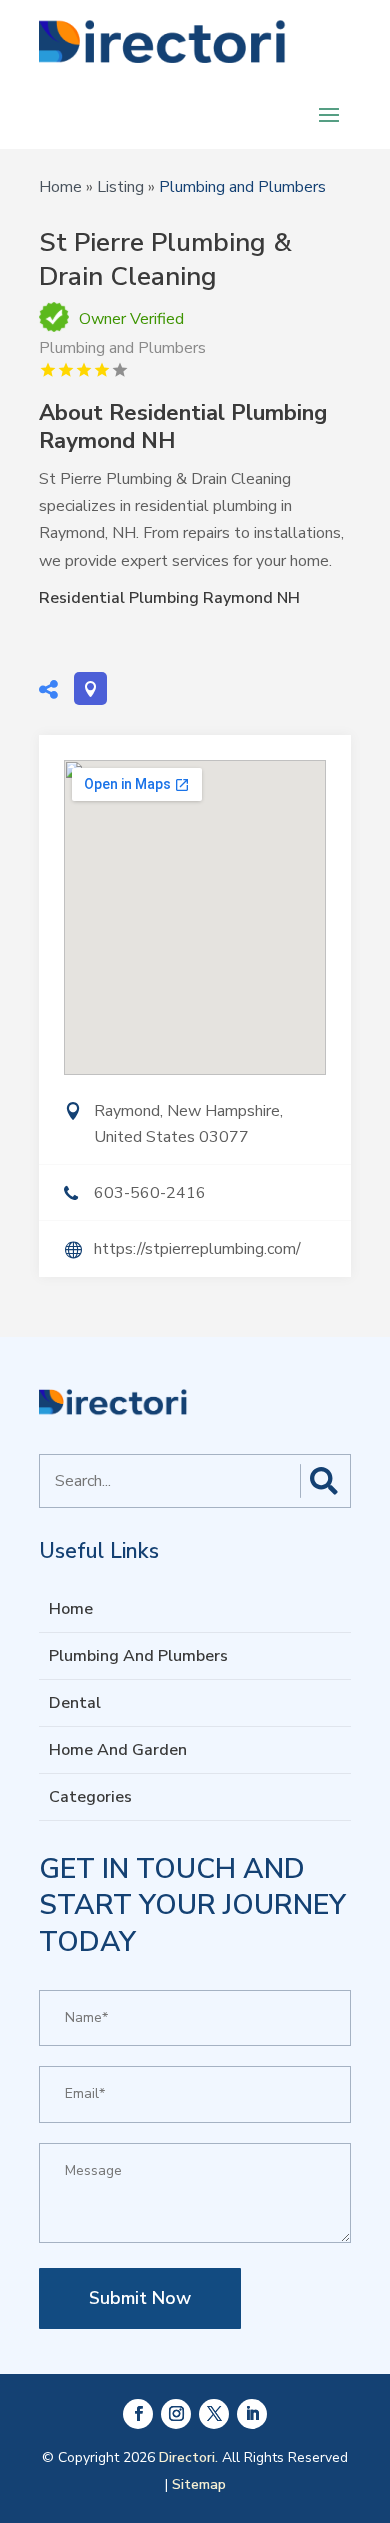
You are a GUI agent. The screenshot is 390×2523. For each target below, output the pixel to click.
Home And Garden (118, 1750)
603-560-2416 (150, 1193)
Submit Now (140, 2298)
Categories (90, 1797)
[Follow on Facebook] (138, 2414)
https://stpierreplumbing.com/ (197, 1249)
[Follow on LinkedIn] (252, 2414)
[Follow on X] (214, 2414)
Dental (75, 1703)
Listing (120, 187)
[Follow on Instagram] (176, 2414)
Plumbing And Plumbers (138, 1656)
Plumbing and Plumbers (242, 187)
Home (60, 187)
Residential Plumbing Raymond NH (169, 598)
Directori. (188, 2457)
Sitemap (199, 2484)
